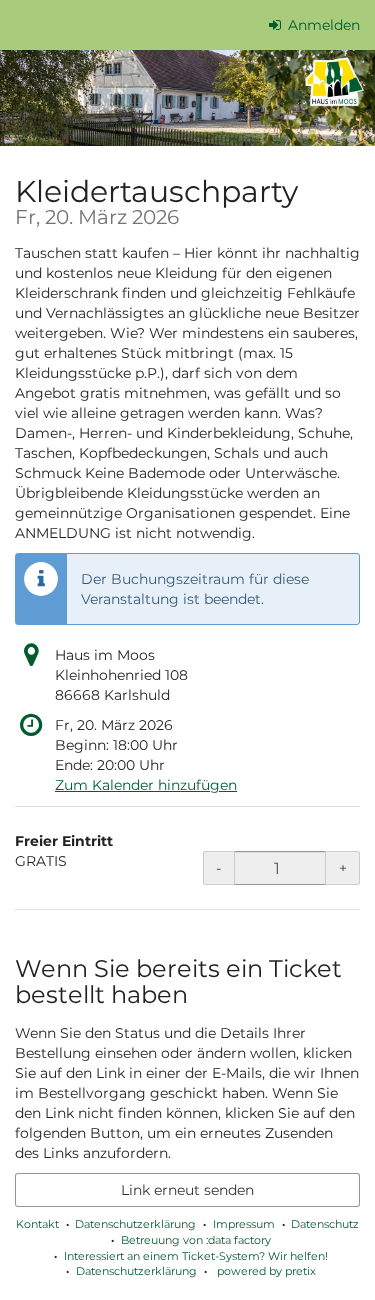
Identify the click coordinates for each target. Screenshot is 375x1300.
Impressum (244, 1224)
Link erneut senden (187, 1190)
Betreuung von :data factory (196, 1240)
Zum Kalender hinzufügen (146, 785)
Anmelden (322, 25)
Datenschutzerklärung (135, 1224)
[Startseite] (187, 98)
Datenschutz (325, 1224)
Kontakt (37, 1224)
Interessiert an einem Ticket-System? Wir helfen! (196, 1256)
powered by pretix (266, 1271)
